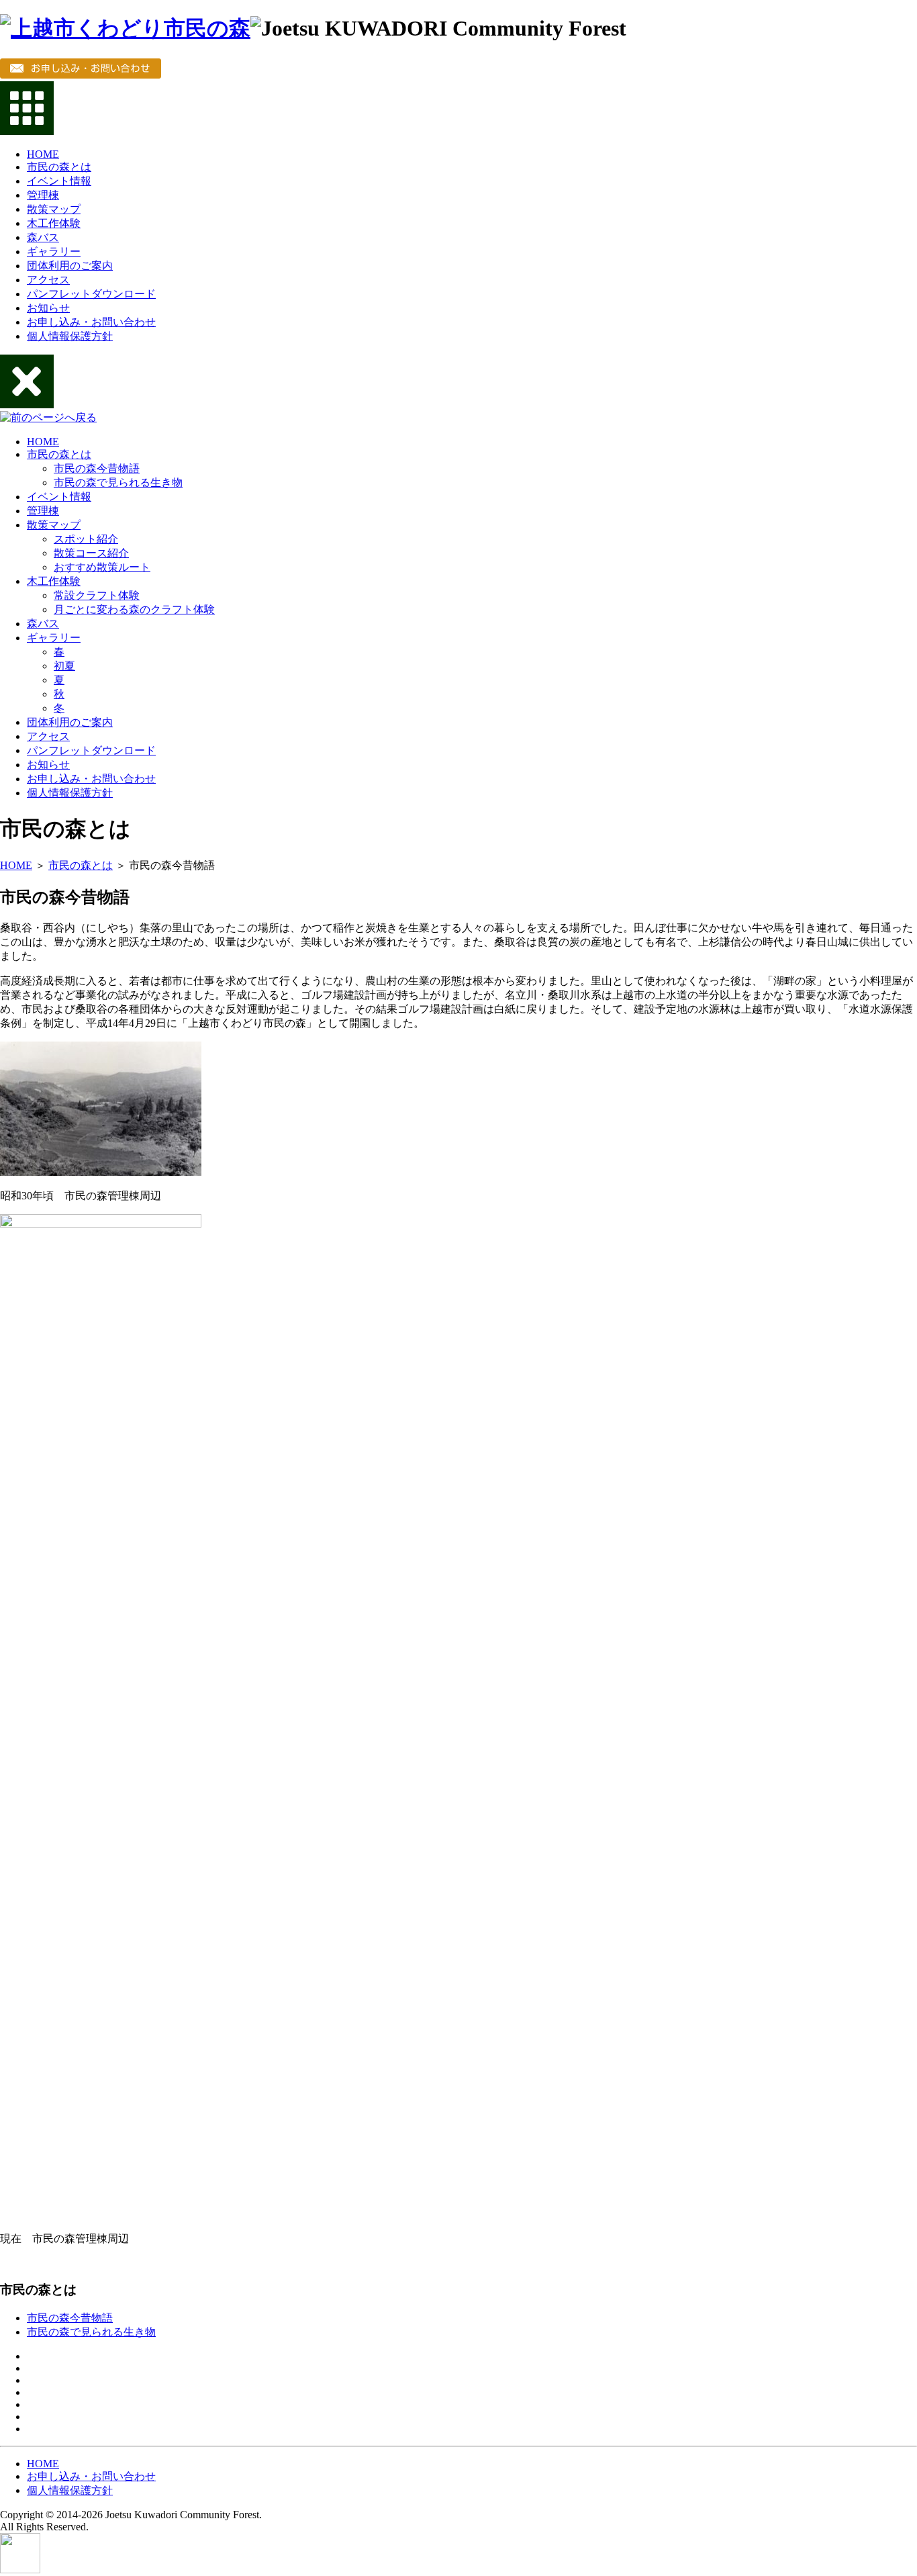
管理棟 (43, 195)
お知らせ (48, 308)
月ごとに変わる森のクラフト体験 (134, 609)
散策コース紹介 (91, 553)
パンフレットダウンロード (91, 294)
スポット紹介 (86, 539)
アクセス (48, 280)
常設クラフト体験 (97, 595)
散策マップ (54, 209)
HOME (43, 154)
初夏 (64, 666)
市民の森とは (59, 167)
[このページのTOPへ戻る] (20, 2570)
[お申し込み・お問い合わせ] (81, 75)
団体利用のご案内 (70, 266)
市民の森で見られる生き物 (118, 482)
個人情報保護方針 (70, 336)
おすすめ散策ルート (102, 567)
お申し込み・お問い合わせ (91, 322)
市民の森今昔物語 (97, 468)
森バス (43, 237)
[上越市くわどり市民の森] (125, 28)
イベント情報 (59, 181)
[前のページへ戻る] (48, 417)
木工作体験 (54, 223)
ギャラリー (54, 251)
